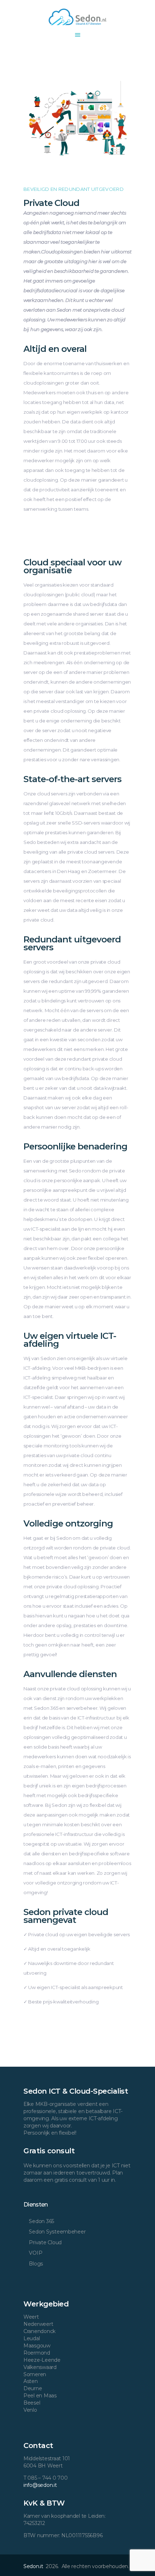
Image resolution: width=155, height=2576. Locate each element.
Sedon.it (34, 2566)
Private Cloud (45, 2242)
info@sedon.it (40, 2485)
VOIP (36, 2253)
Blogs (36, 2264)
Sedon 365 (41, 2221)
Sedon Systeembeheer (57, 2232)
